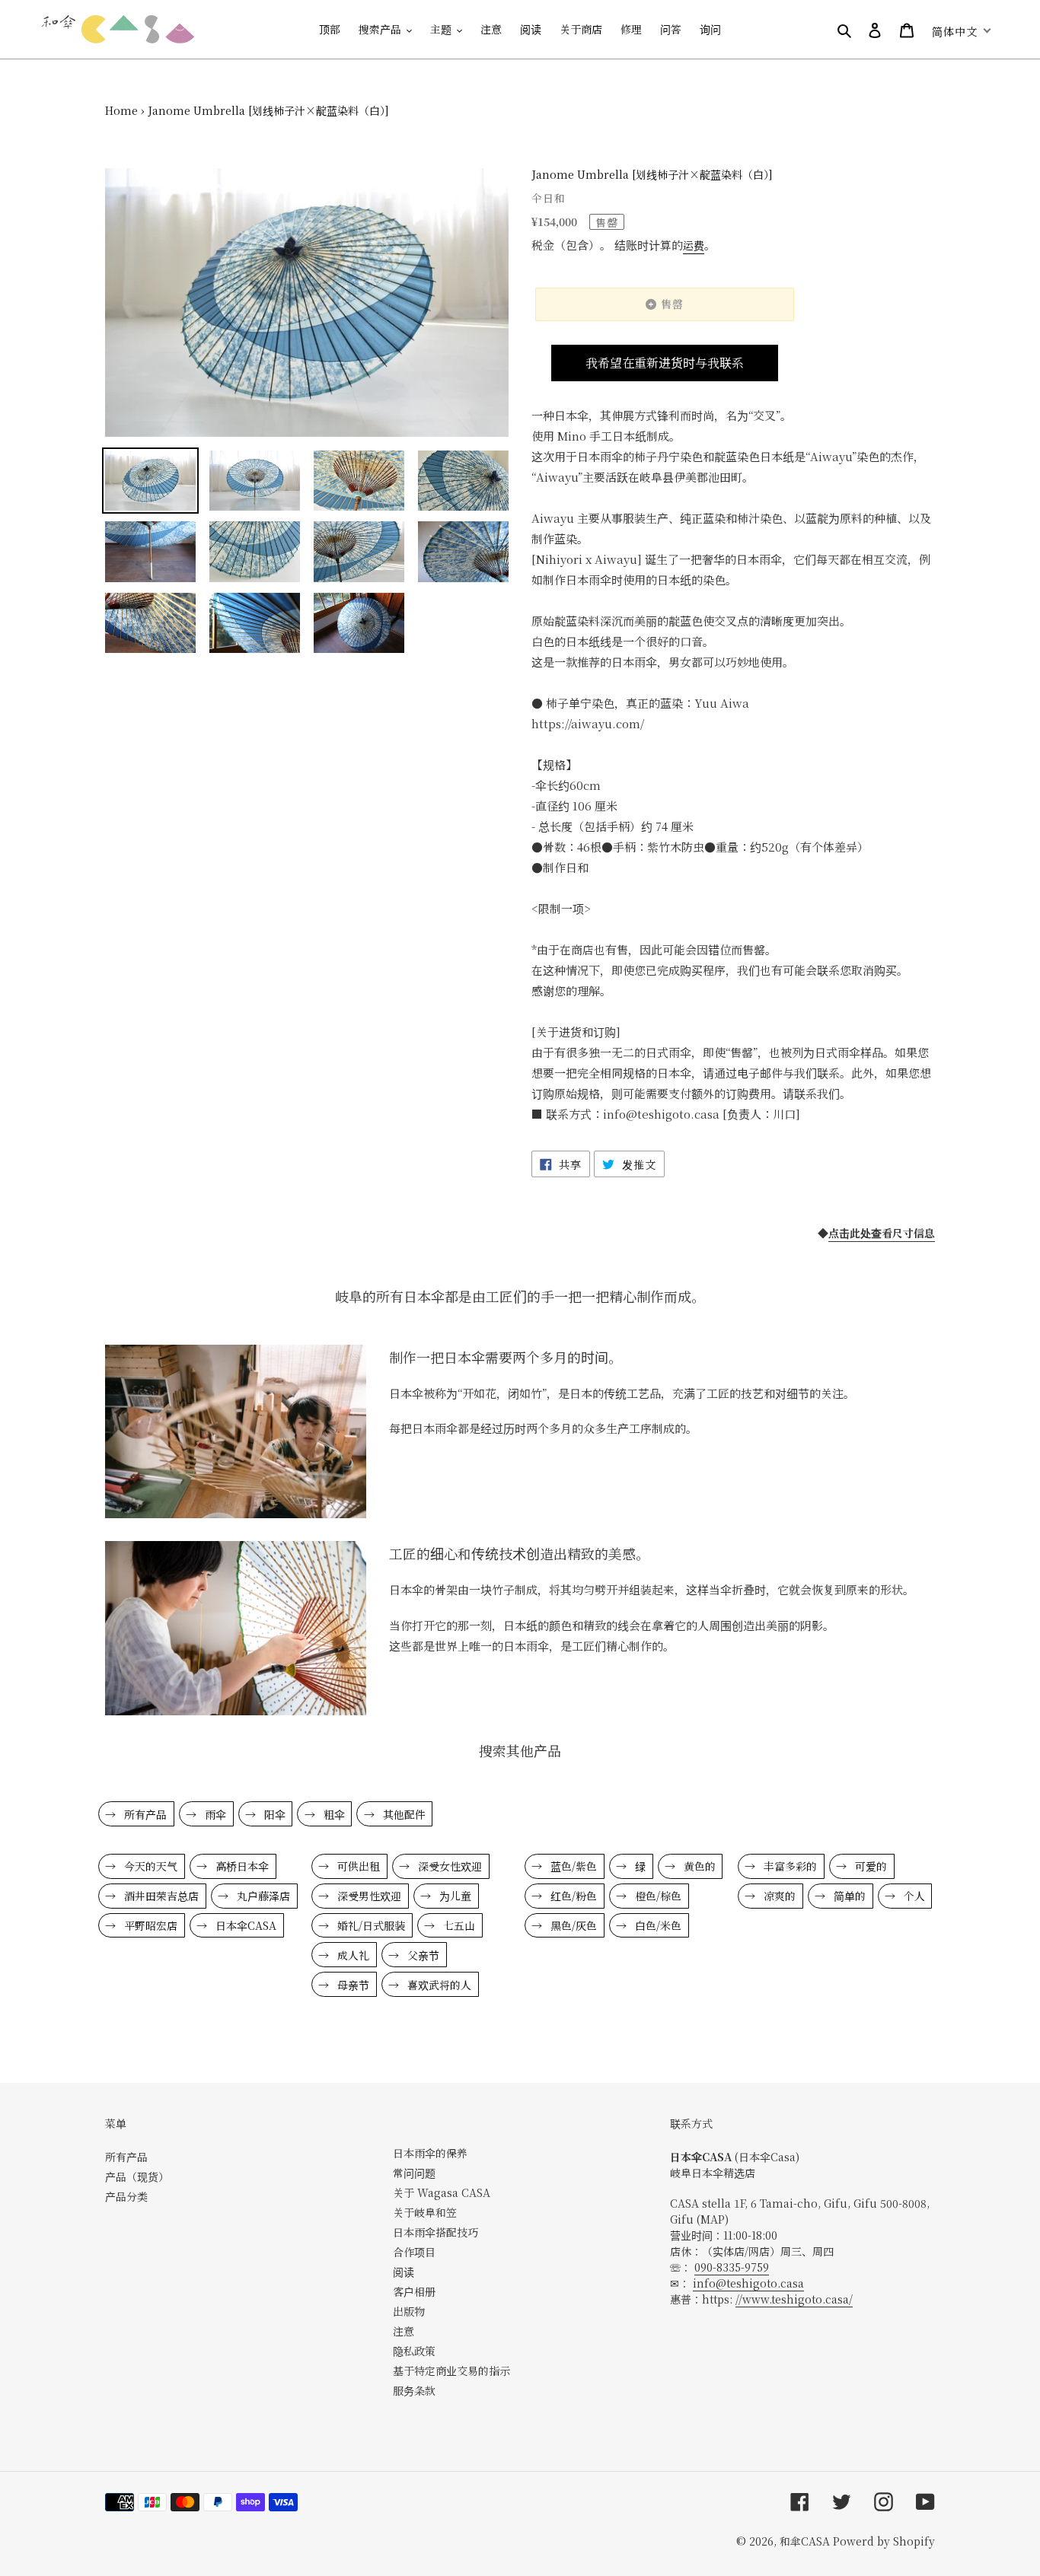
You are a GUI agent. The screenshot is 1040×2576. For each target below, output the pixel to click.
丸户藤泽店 (262, 1896)
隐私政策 (414, 2351)
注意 (404, 2331)
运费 (694, 245)
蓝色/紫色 (572, 1866)
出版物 (409, 2311)
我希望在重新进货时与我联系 (665, 363)
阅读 (404, 2272)
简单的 (848, 1896)
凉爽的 (778, 1896)
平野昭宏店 (149, 1925)
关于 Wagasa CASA (442, 2192)
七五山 (458, 1925)
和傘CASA (805, 2541)
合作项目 (414, 2252)
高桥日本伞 (241, 1866)
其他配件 (403, 1814)
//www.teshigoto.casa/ (794, 2299)
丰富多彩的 (789, 1866)
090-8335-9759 (732, 2267)
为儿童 (454, 1896)
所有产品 (144, 1814)
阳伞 (273, 1814)
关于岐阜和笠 (425, 2212)
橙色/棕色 (657, 1896)
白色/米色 (657, 1925)
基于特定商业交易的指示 (451, 2371)
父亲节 (422, 1955)
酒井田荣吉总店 (160, 1896)
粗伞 (333, 1814)
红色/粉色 (572, 1896)
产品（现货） (137, 2176)
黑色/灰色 (572, 1925)
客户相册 (414, 2291)
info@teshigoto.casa (748, 2283)
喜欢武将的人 (438, 1985)
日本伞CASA (244, 1925)
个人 (913, 1896)
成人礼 (352, 1955)
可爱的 (869, 1866)
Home (121, 110)
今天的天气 (149, 1866)
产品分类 (126, 2196)
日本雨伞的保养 (430, 2153)
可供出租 (357, 1866)
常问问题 (414, 2173)
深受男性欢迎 (368, 1896)
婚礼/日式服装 (370, 1925)
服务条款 (414, 2390)
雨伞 (214, 1814)
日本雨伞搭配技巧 (435, 2232)
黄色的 (698, 1866)
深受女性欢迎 (448, 1866)
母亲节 (352, 1985)
